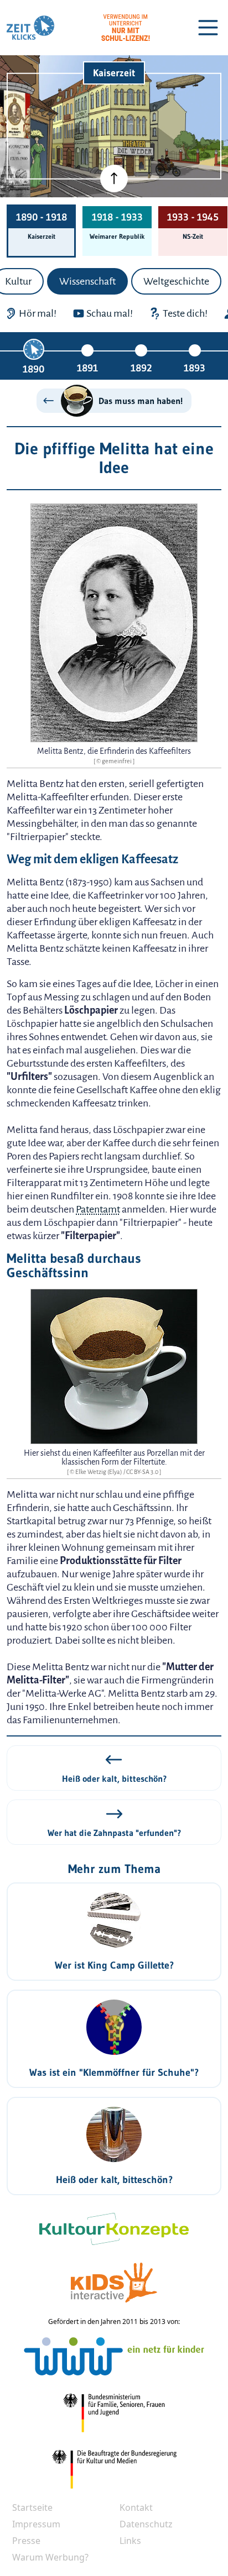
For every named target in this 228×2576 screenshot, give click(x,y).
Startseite (32, 2507)
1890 (33, 369)
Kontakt (136, 2507)
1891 (87, 368)
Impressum (36, 2524)
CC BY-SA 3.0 (143, 1472)
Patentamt (98, 1209)
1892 (141, 368)
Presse (26, 2541)
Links (130, 2541)
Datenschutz (146, 2524)
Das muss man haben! (141, 401)
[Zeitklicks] (30, 28)
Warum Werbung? (50, 2557)
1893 (195, 368)
